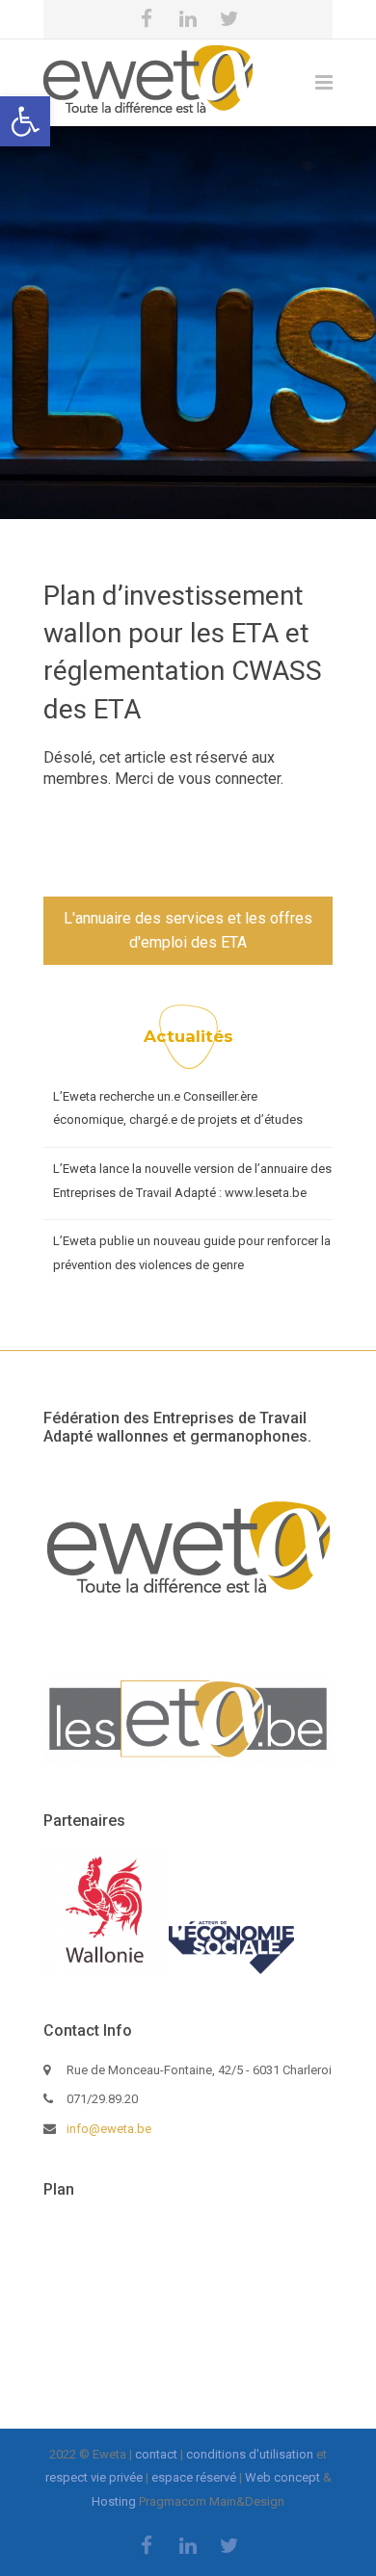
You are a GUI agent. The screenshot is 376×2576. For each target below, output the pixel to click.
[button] (25, 121)
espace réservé (194, 2477)
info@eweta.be (109, 2129)
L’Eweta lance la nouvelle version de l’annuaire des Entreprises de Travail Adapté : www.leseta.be (192, 1181)
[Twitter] (229, 19)
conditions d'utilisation (250, 2454)
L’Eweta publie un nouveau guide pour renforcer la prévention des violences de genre (192, 1253)
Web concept (282, 2477)
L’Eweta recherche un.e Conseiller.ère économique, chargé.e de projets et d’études (178, 1108)
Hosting (114, 2501)
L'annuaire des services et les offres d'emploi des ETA (188, 931)
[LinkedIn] (188, 19)
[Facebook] (147, 19)
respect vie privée (94, 2477)
